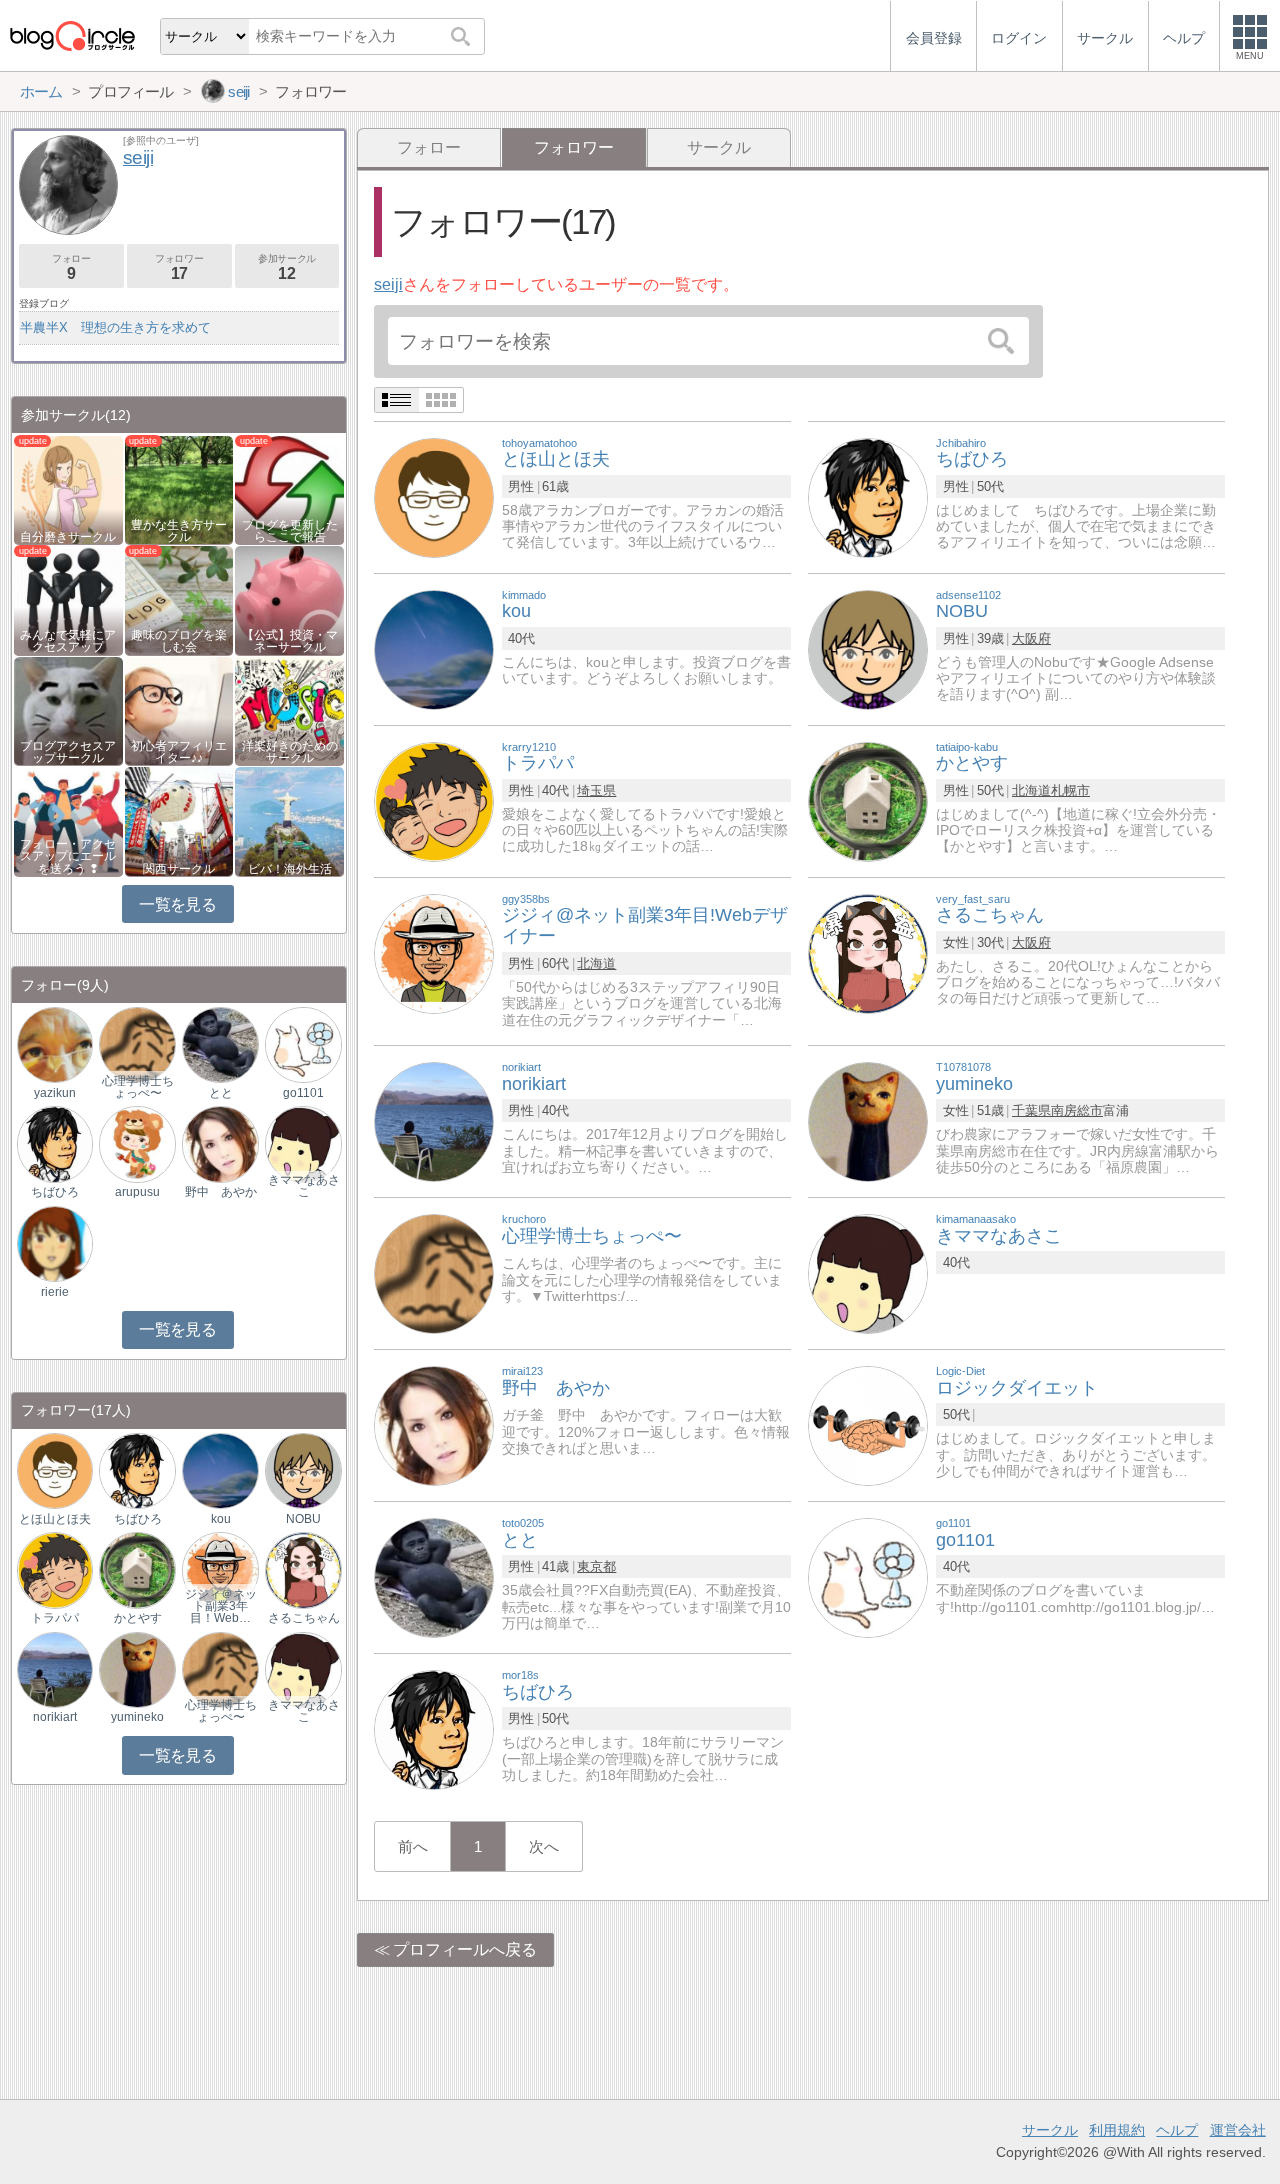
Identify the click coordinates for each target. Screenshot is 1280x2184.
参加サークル (287, 267)
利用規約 (1117, 2130)
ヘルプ (1177, 2130)
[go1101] (868, 1576)
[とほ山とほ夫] (434, 496)
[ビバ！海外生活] (289, 820)
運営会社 (1238, 2130)
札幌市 (1070, 790)
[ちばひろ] (868, 496)
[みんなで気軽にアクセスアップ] (68, 599)
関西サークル (179, 869)
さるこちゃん (304, 1618)
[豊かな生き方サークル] (179, 488)
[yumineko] (868, 1120)
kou (221, 1519)
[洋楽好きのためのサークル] (289, 709)
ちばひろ (55, 1192)
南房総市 (1077, 1110)
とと (221, 1093)
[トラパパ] (434, 800)
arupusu (137, 1192)
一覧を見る (177, 904)
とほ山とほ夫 (55, 1519)
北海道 (1031, 790)
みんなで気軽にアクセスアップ (68, 641)
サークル (719, 147)
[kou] (434, 648)
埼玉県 (596, 790)
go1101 (303, 1093)
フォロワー (179, 267)
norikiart (55, 1717)
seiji (388, 284)
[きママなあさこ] (868, 1272)
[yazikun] (55, 1044)
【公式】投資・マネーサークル (290, 641)
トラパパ (55, 1618)
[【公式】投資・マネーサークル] (289, 599)
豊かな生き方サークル (179, 531)
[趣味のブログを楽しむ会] (179, 599)
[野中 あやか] (434, 1424)
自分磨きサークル (68, 537)
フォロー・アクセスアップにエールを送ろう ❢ (68, 856)
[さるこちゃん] (868, 952)
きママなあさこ (304, 1186)
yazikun (55, 1093)
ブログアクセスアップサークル (68, 752)
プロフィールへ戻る (465, 1949)
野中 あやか (221, 1192)
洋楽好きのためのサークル (290, 752)
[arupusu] (137, 1143)
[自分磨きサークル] (68, 488)
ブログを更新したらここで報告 (290, 531)
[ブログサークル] (72, 35)
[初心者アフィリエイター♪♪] (179, 709)
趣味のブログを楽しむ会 (179, 641)
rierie (55, 1292)
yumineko (137, 1717)
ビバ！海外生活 (290, 869)
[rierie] (55, 1242)
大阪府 (1031, 638)
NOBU (303, 1519)
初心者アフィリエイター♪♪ (179, 752)
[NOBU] (868, 648)
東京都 (596, 1566)
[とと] (434, 1576)
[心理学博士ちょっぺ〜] (434, 1272)
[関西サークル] (179, 820)
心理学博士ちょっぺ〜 (138, 1087)
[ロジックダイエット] (868, 1424)
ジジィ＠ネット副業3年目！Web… (221, 1606)
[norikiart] (434, 1120)
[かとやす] (868, 800)
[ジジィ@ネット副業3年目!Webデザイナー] (434, 952)
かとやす (138, 1618)
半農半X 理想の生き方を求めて (115, 327)
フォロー (429, 147)
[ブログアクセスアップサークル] (68, 709)
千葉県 (1031, 1110)
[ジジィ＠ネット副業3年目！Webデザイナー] (220, 1569)
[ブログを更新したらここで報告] (289, 488)
